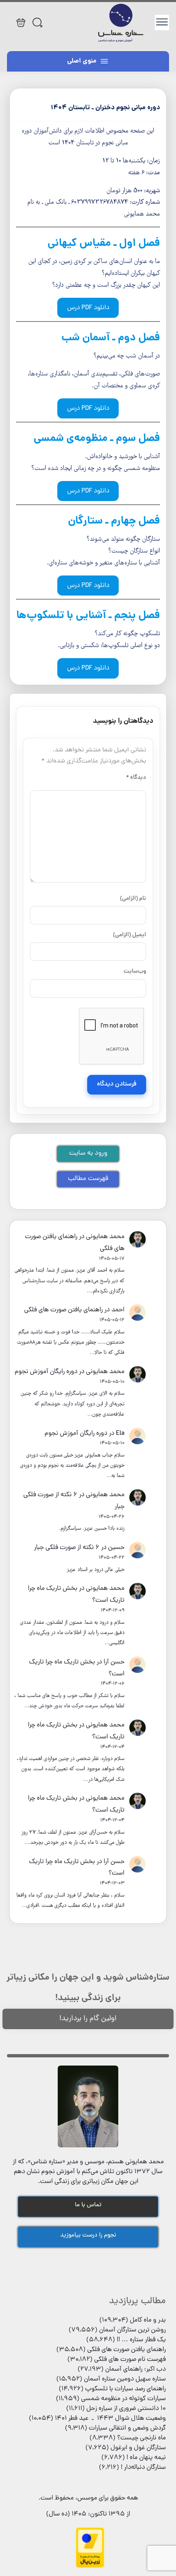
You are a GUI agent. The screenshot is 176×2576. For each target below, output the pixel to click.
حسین (116, 1548)
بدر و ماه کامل (148, 2320)
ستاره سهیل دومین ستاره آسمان (125, 2379)
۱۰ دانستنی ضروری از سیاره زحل (126, 2409)
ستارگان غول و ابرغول (138, 2448)
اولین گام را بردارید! (88, 2019)
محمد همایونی (105, 1237)
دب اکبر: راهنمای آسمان (135, 2369)
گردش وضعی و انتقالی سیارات (127, 2428)
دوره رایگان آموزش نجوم (46, 1372)
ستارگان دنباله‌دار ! (143, 2468)
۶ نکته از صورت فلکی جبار (67, 1548)
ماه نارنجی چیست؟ (141, 2438)
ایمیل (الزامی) (129, 935)
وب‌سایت (135, 971)
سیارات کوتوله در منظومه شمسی (123, 2399)
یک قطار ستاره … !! (141, 2340)
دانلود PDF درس (88, 308)
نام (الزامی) (133, 899)
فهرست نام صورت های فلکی (130, 2360)
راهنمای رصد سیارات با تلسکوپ (125, 2389)
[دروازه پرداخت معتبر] (90, 2567)
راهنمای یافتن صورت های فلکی (63, 1310)
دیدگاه (136, 778)
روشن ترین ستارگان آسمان (132, 2330)
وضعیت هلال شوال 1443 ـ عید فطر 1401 (110, 2419)
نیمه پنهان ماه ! (146, 2458)
